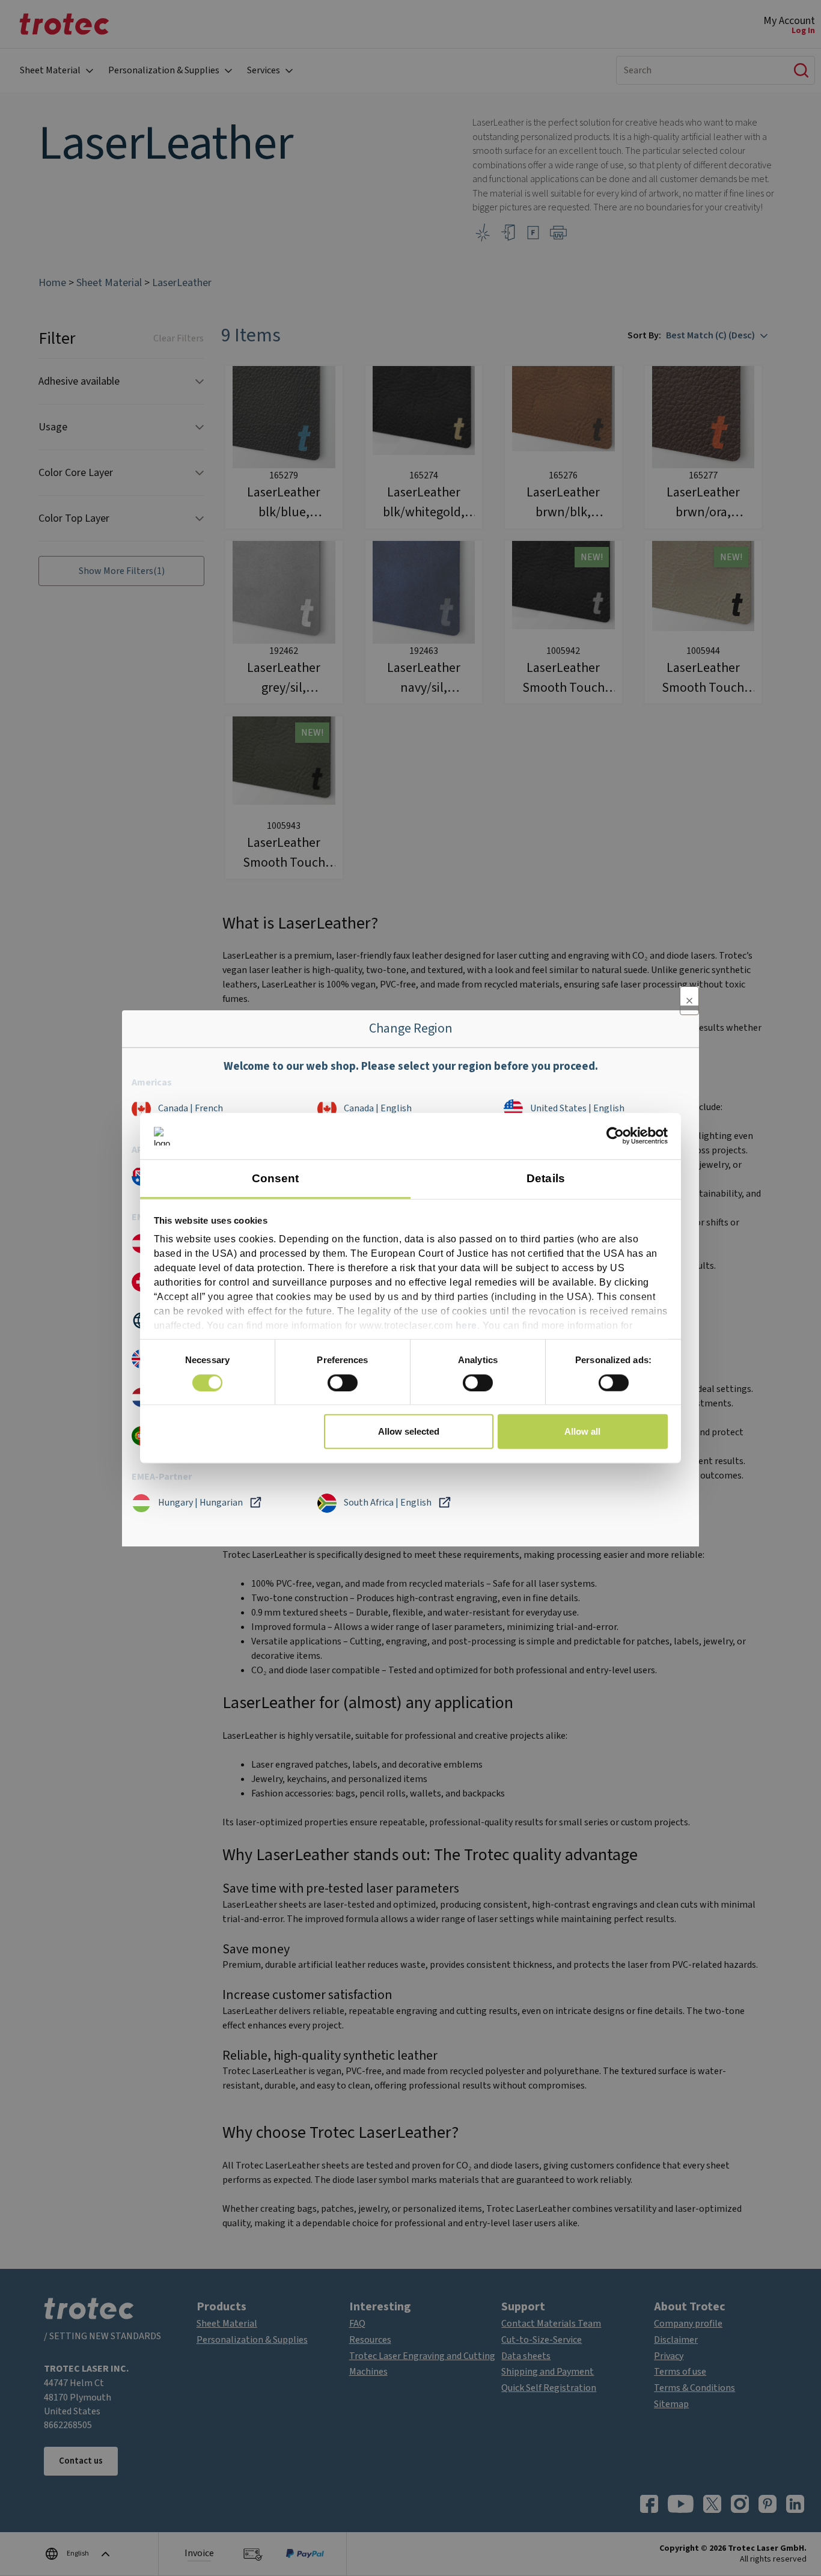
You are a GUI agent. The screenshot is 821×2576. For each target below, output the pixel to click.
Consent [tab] (276, 1178)
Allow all (582, 1431)
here (466, 1326)
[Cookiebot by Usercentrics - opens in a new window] (615, 1136)
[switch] (343, 1382)
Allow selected (409, 1431)
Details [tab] (546, 1178)
